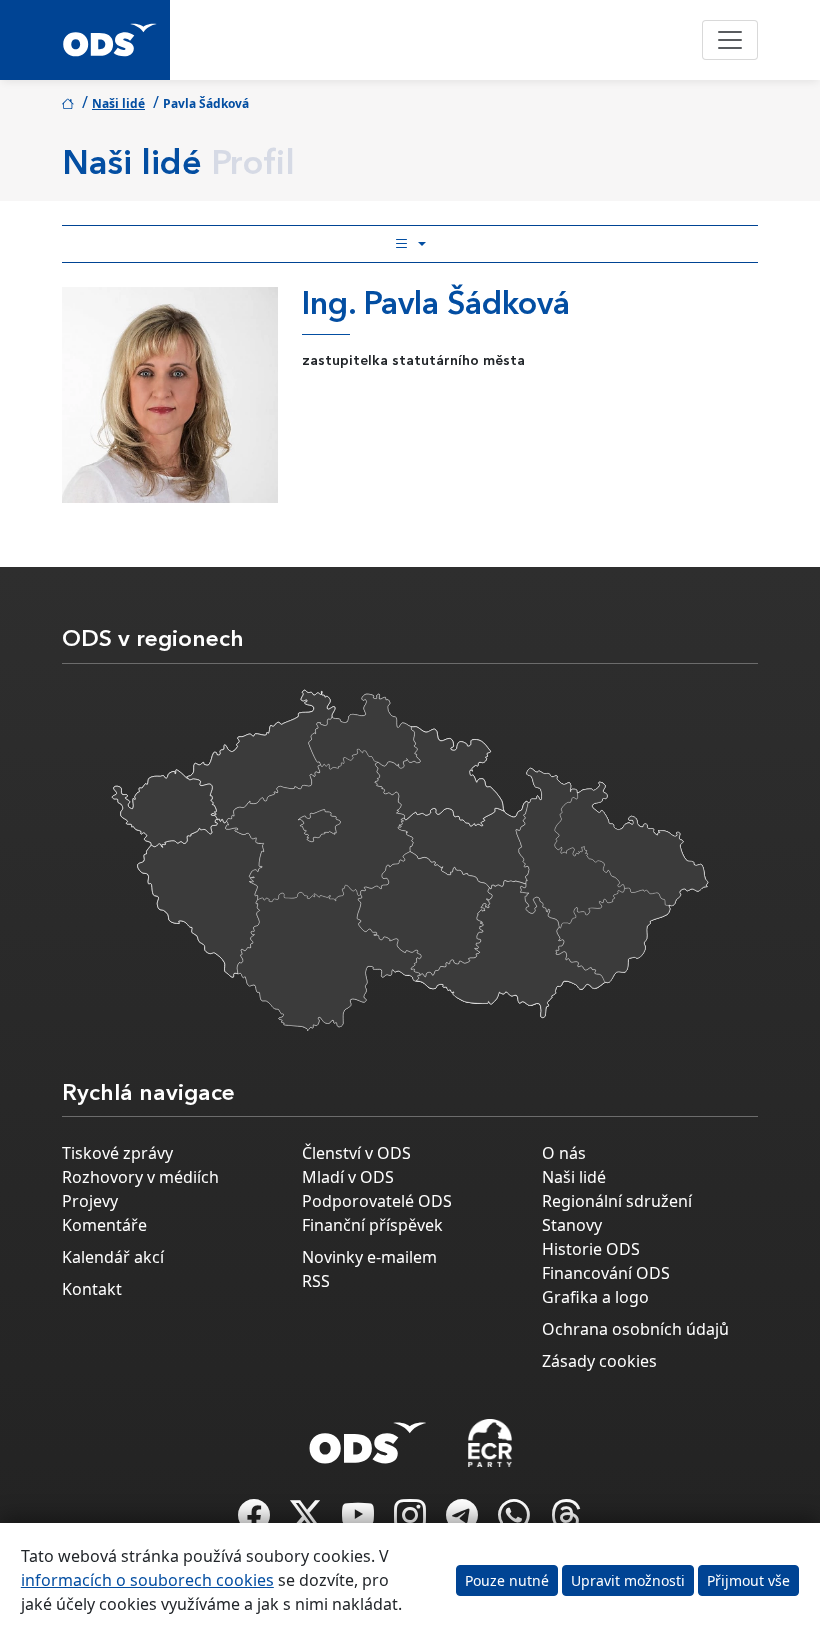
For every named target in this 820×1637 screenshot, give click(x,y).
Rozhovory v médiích (140, 1177)
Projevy (90, 1201)
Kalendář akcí (113, 1257)
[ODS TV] (360, 1521)
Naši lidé (118, 103)
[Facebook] (256, 1521)
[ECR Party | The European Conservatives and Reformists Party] (489, 1443)
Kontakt (92, 1289)
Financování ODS (606, 1273)
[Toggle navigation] (730, 40)
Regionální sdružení (617, 1201)
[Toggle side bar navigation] (410, 244)
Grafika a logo (595, 1297)
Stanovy (572, 1225)
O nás (564, 1153)
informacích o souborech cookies (147, 1580)
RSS (316, 1281)
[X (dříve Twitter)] (308, 1521)
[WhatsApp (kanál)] (516, 1521)
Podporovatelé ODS (377, 1201)
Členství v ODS (356, 1153)
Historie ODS (591, 1249)
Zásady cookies (599, 1361)
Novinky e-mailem (369, 1257)
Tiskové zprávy (117, 1153)
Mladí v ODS (348, 1177)
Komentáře (104, 1225)
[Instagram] (412, 1521)
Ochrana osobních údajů (635, 1329)
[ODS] (368, 1437)
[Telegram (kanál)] (464, 1521)
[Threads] (566, 1521)
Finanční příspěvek (372, 1225)
